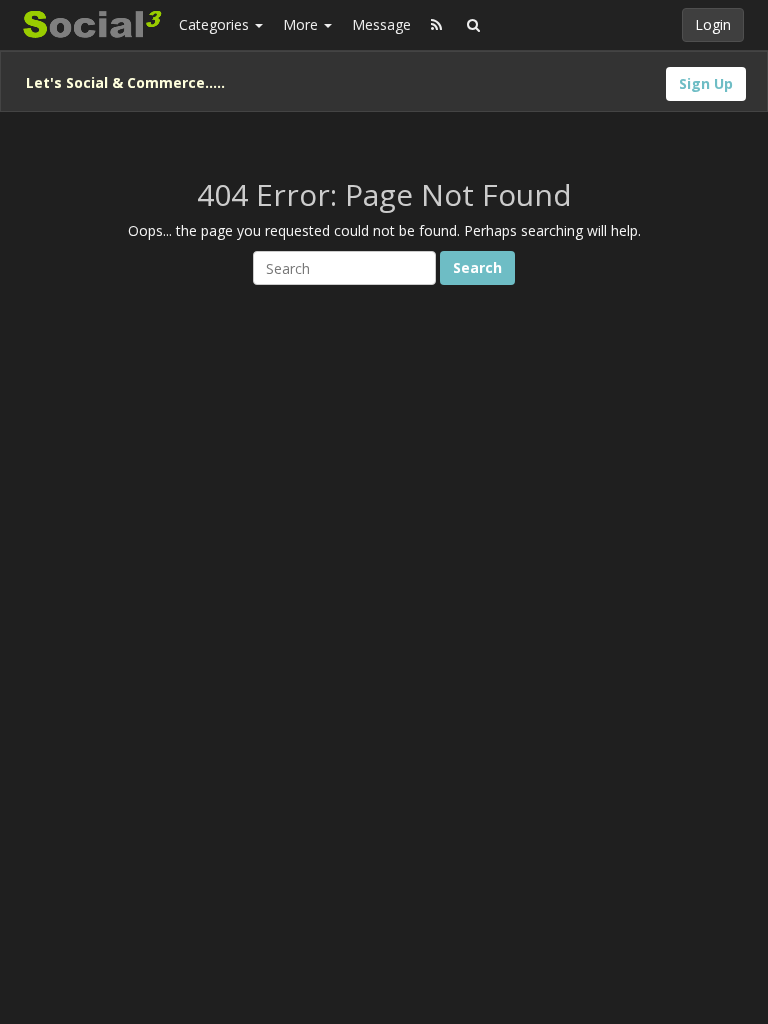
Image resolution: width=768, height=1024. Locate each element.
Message (381, 24)
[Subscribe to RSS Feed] (436, 25)
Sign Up (706, 83)
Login (713, 24)
